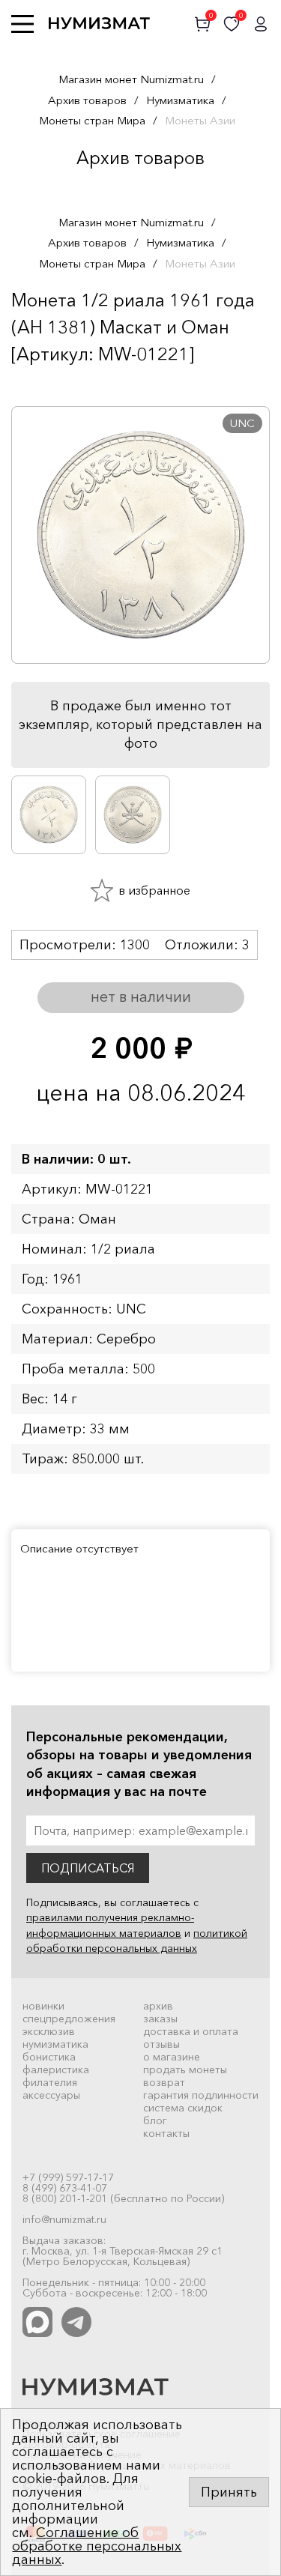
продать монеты (185, 2069)
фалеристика (56, 2069)
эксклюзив (49, 2031)
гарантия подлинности (201, 2095)
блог (155, 2120)
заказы (160, 2019)
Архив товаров (87, 100)
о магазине (172, 2057)
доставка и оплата (191, 2031)
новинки (43, 2006)
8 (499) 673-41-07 (65, 2188)
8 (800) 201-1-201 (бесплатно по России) (123, 2198)
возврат (164, 2082)
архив (158, 2006)
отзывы (161, 2044)
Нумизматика (180, 100)
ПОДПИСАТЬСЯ (88, 1868)
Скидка (44, 384)
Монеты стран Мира (92, 120)
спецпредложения (69, 2019)
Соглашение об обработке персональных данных (97, 2546)
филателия (50, 2082)
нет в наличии (141, 997)
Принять (229, 2492)
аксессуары (51, 2095)
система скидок (183, 2108)
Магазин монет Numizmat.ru (131, 79)
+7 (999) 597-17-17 (68, 2177)
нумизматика (55, 2044)
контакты (166, 2133)
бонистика (49, 2057)
